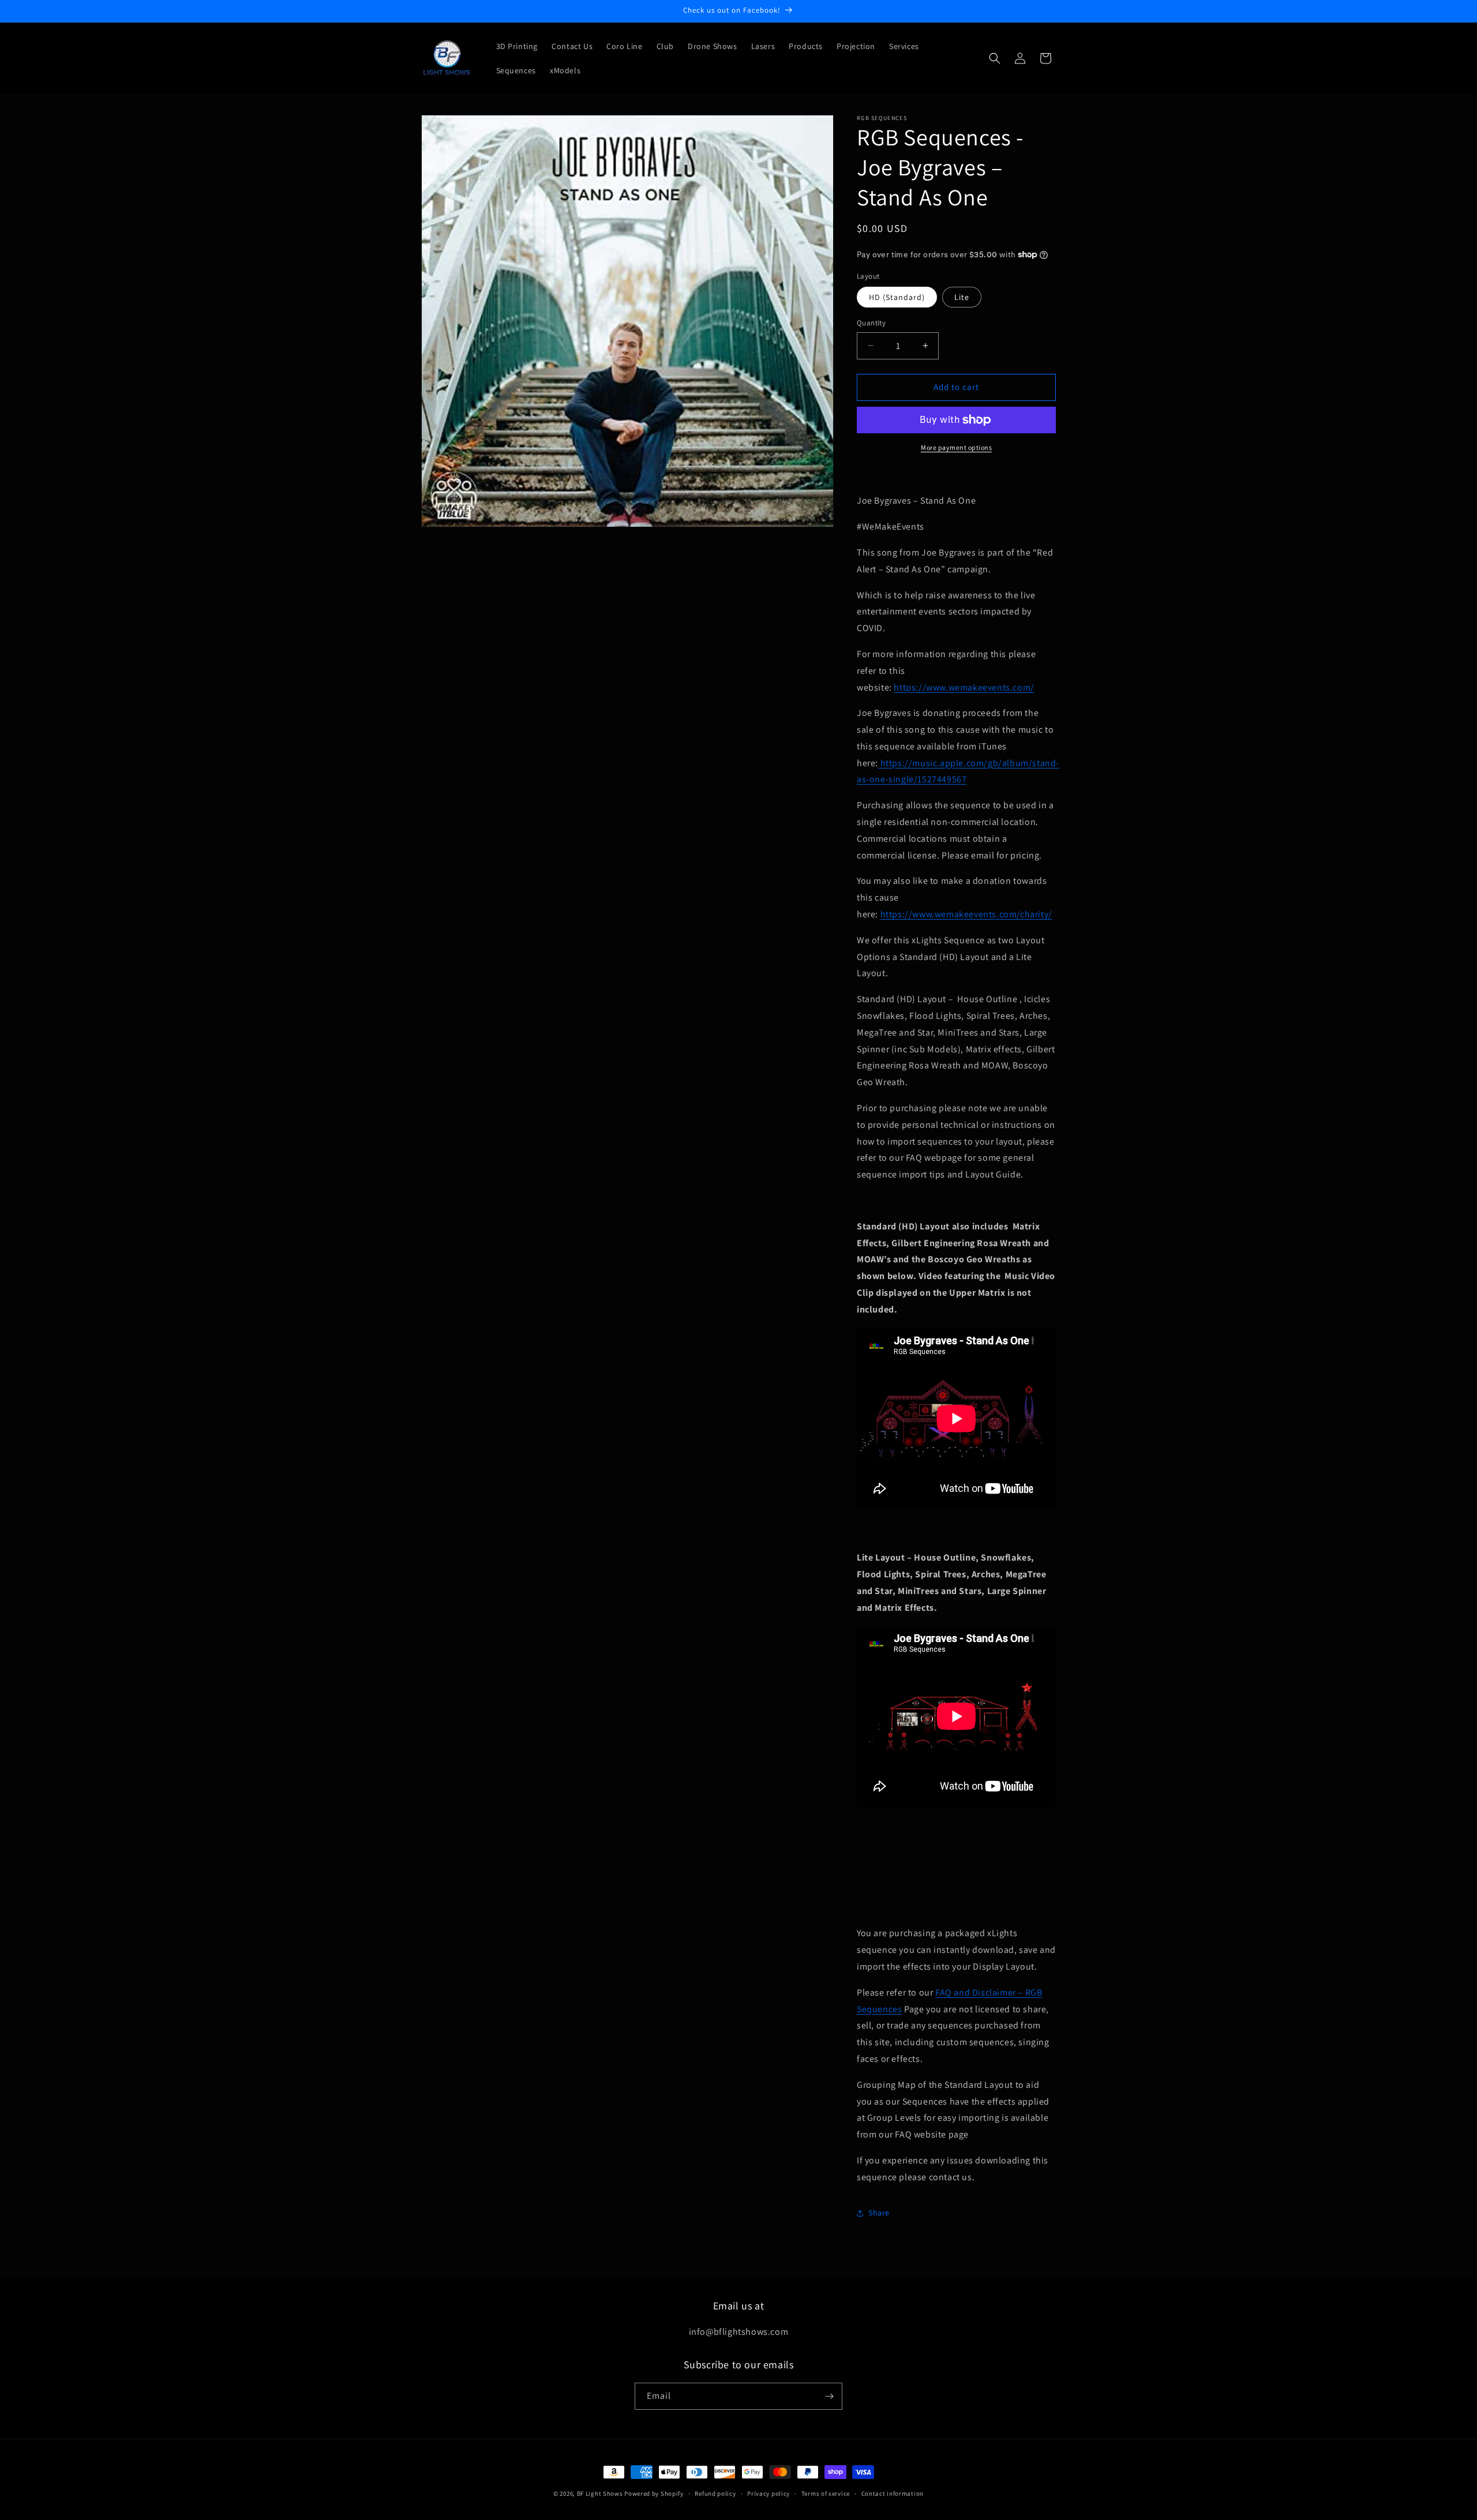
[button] (995, 58)
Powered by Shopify (654, 2493)
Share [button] (879, 2212)
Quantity (871, 323)
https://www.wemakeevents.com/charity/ (966, 914)
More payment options (956, 447)
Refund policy (715, 2493)
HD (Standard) (897, 297)
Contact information (893, 2493)
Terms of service (826, 2493)
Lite (962, 297)
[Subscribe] (829, 2396)
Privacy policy (769, 2493)
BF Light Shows (600, 2493)
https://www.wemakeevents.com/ (964, 687)
